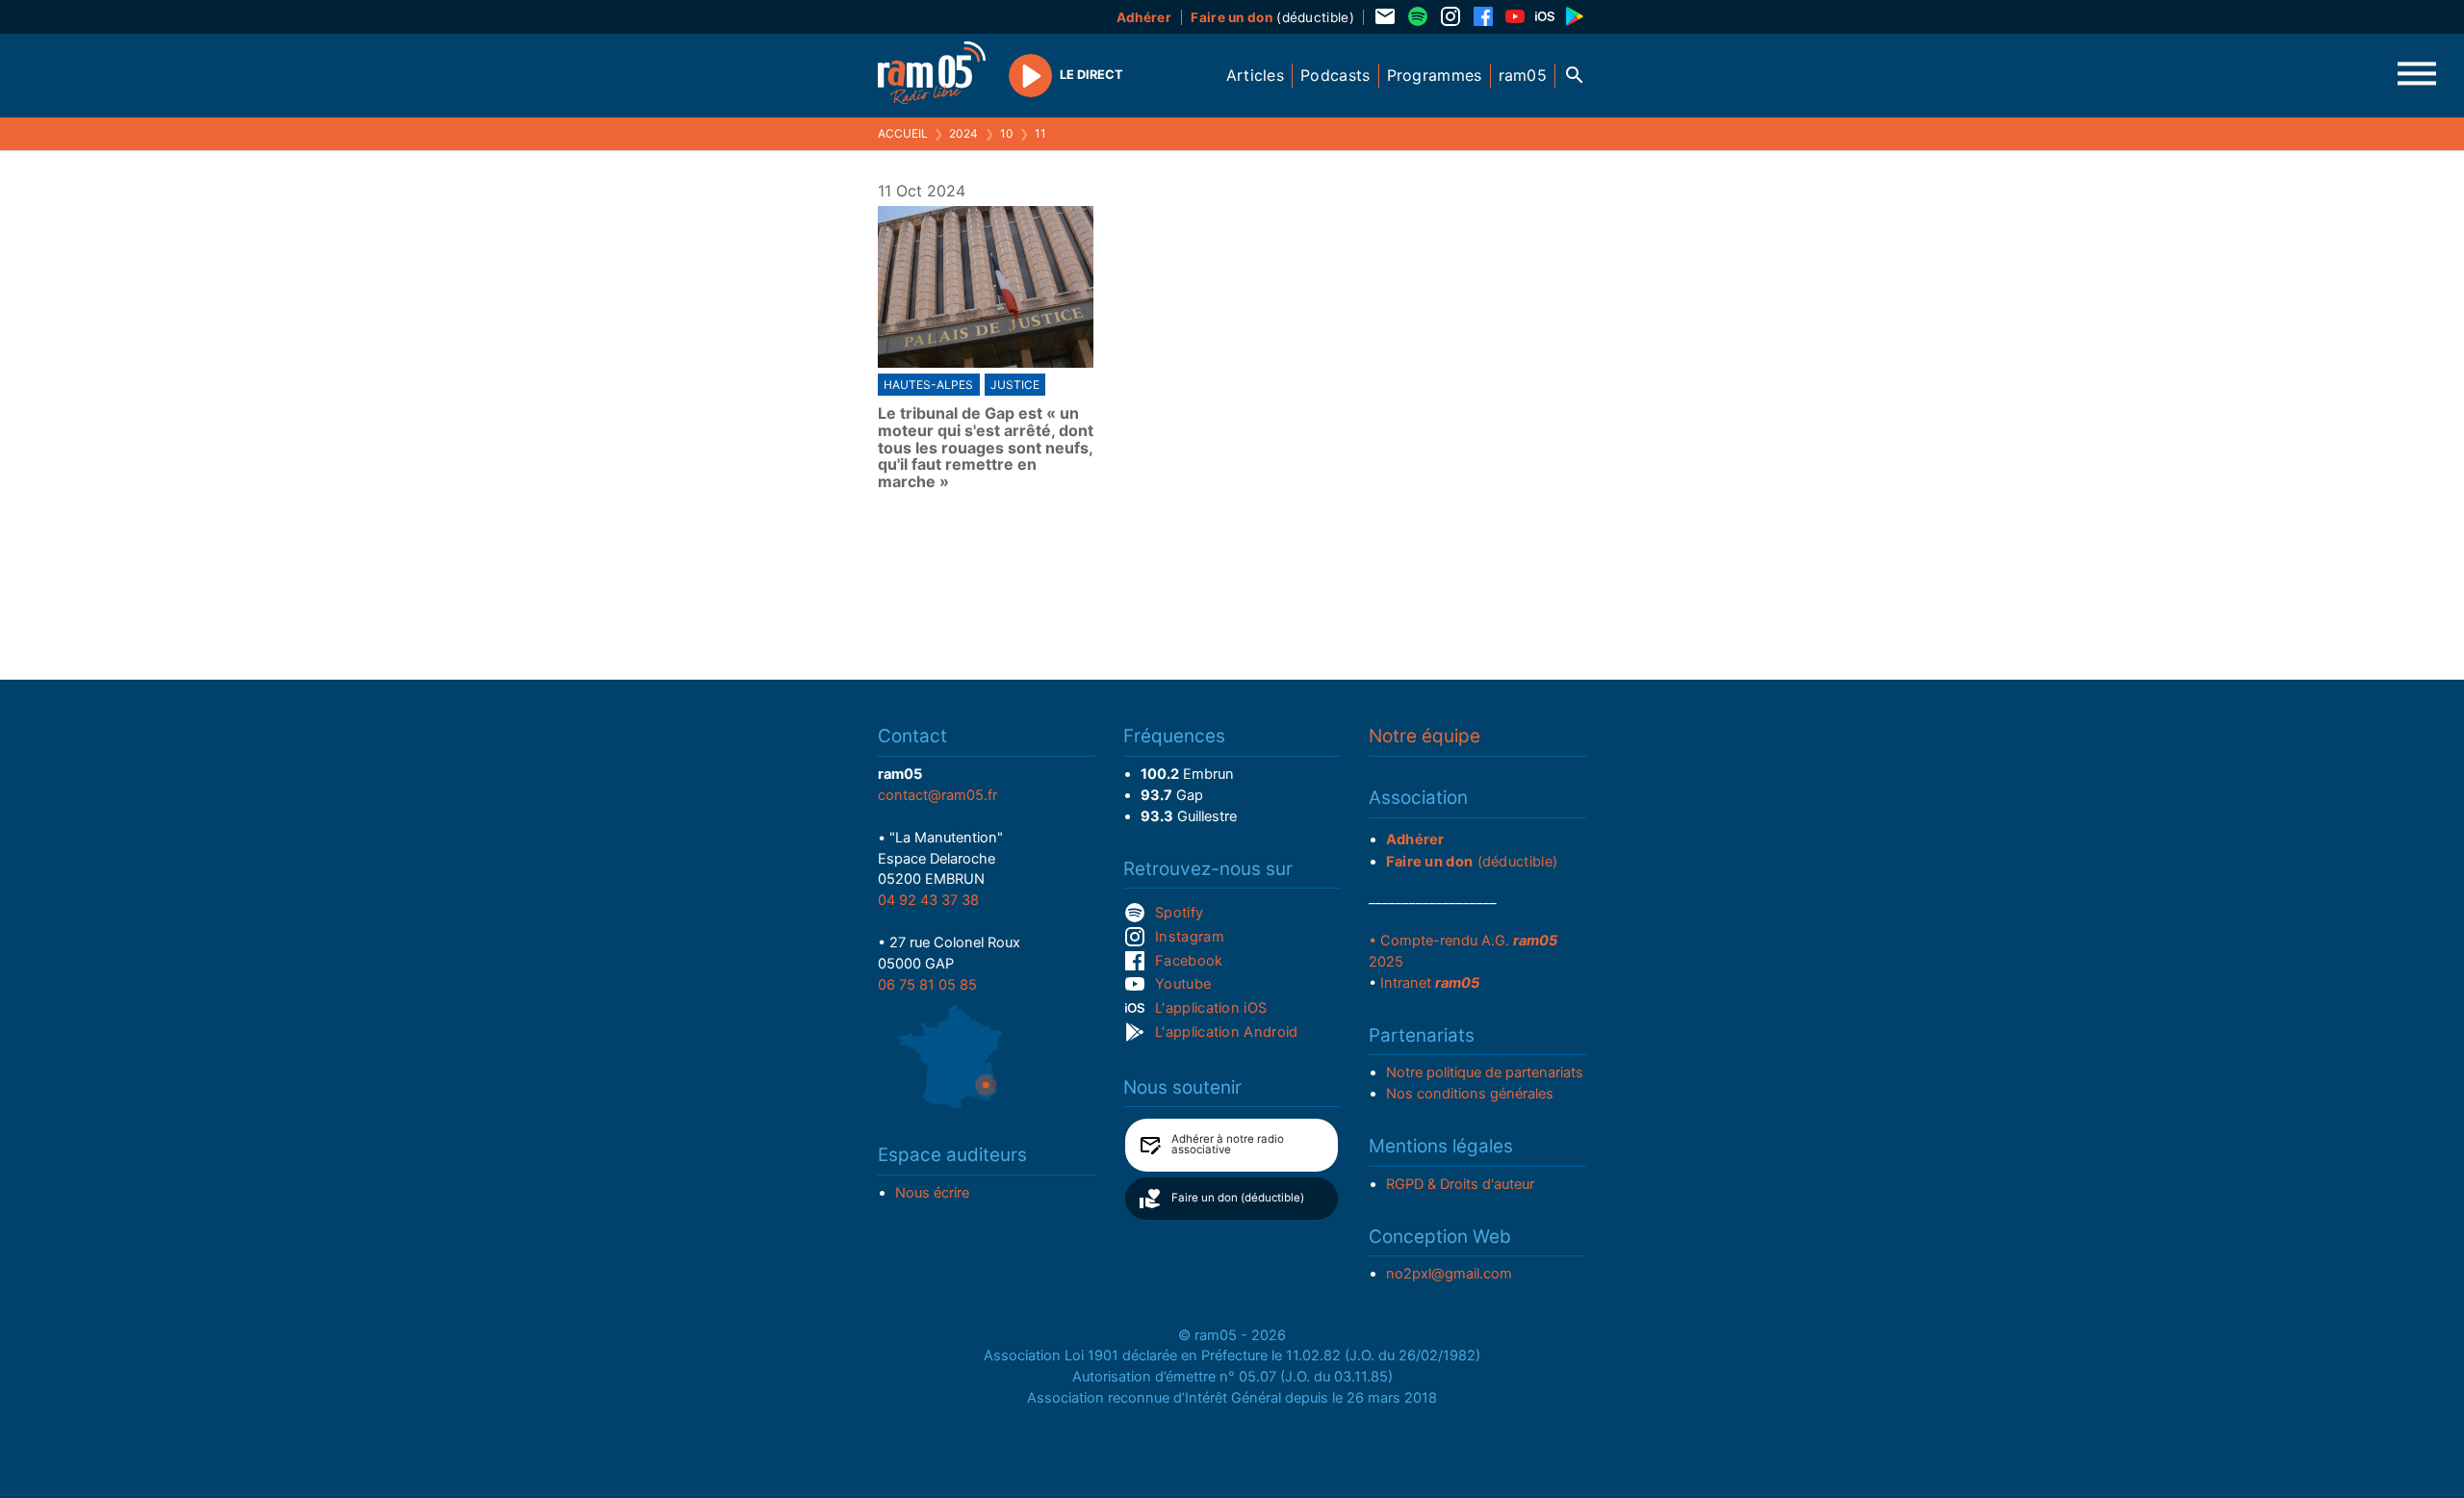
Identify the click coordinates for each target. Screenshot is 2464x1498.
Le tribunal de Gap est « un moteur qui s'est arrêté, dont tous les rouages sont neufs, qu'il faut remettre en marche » (986, 448)
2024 (963, 133)
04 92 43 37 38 (928, 900)
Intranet (1430, 983)
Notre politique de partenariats (1485, 1072)
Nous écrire (932, 1193)
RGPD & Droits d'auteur (1460, 1184)
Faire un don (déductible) (1238, 1198)
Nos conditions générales (1470, 1094)
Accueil (903, 133)
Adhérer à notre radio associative (1228, 1145)
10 (1007, 133)
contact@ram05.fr (937, 795)
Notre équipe (1424, 736)
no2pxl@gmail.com (1449, 1274)
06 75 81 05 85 (927, 985)
